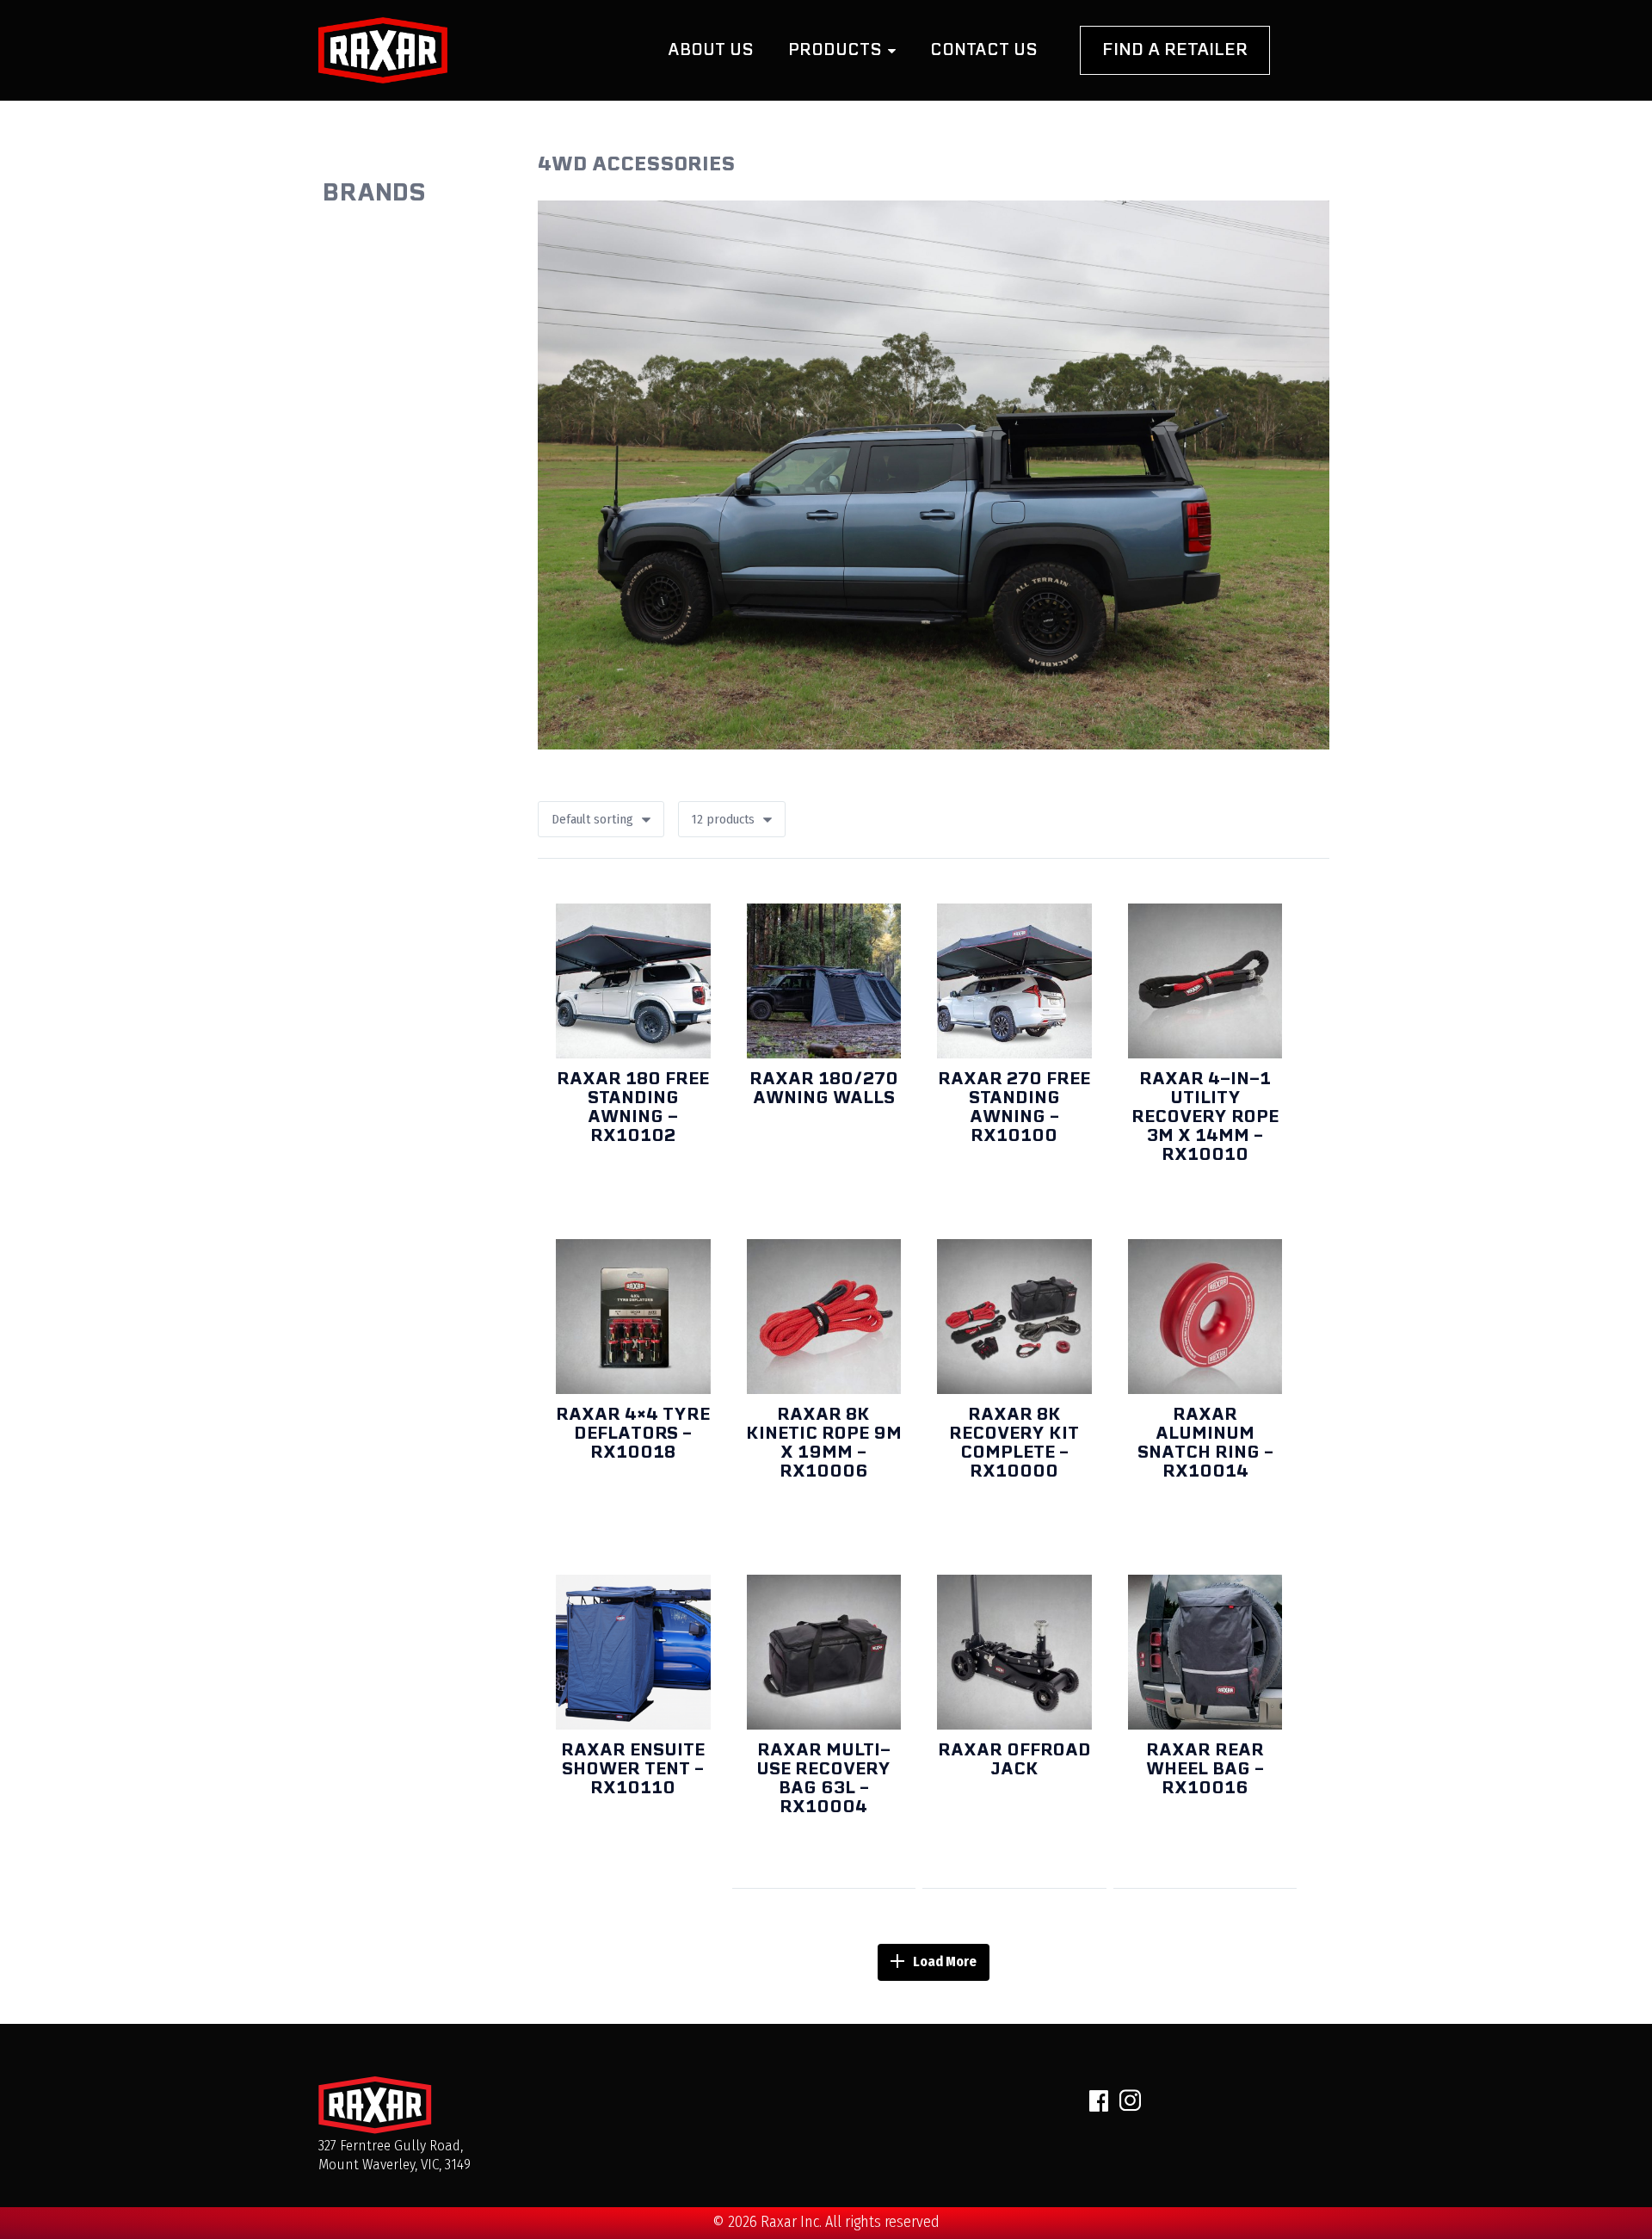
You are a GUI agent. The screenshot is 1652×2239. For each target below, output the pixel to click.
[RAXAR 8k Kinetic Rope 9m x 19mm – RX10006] (824, 1317)
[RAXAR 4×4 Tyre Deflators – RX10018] (633, 1317)
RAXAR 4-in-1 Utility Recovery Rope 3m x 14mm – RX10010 (1205, 1116)
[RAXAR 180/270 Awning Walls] (824, 981)
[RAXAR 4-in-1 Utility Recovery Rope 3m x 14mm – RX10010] (1205, 981)
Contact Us (984, 49)
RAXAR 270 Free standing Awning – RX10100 (1014, 1107)
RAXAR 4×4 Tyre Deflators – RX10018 (633, 1433)
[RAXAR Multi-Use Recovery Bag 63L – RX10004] (824, 1652)
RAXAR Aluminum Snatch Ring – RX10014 (1205, 1442)
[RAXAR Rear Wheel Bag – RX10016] (1205, 1652)
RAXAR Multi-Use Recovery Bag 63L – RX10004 (823, 1778)
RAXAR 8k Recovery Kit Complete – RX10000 (1014, 1442)
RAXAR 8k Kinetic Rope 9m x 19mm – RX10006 (824, 1442)
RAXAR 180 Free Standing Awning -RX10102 (633, 1107)
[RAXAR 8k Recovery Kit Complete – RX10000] (1014, 1317)
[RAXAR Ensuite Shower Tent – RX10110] (633, 1652)
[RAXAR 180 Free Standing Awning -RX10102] (633, 981)
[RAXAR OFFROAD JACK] (1014, 1652)
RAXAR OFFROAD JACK (1014, 1759)
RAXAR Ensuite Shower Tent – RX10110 (633, 1768)
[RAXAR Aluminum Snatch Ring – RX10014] (1205, 1317)
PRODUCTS (837, 49)
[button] (732, 819)
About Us (711, 49)
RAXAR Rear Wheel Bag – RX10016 (1205, 1768)
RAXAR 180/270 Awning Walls (824, 1088)
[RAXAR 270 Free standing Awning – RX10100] (1014, 981)
